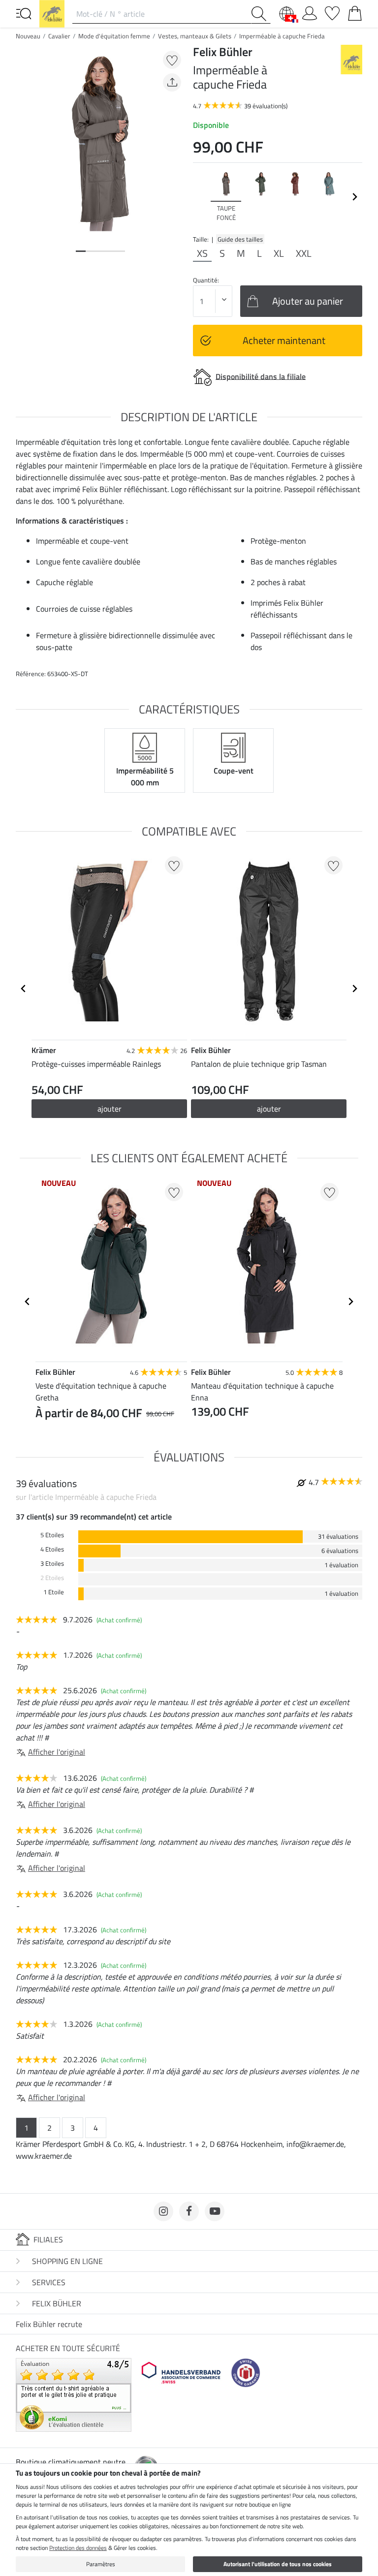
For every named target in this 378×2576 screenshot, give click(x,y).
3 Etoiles (52, 1564)
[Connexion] (310, 11)
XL (279, 253)
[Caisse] (355, 11)
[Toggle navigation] (24, 13)
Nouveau (28, 36)
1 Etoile (54, 1592)
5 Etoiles (52, 1535)
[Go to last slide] (24, 989)
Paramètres (101, 2564)
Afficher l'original (57, 1752)
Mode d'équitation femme (114, 36)
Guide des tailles (240, 239)
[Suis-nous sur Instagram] (163, 2211)
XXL (304, 253)
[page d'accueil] (52, 13)
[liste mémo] (332, 11)
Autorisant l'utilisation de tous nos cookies (278, 2564)
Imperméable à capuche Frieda (282, 36)
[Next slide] (354, 197)
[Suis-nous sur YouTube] (215, 2211)
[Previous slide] (201, 197)
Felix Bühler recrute (49, 2324)
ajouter (110, 1109)
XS (202, 253)
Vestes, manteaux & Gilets (195, 36)
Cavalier (59, 36)
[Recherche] (261, 14)
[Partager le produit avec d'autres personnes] (172, 82)
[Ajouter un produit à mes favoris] (172, 60)
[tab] (81, 251)
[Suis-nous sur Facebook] (189, 2211)
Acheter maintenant (284, 340)
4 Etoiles (52, 1549)
